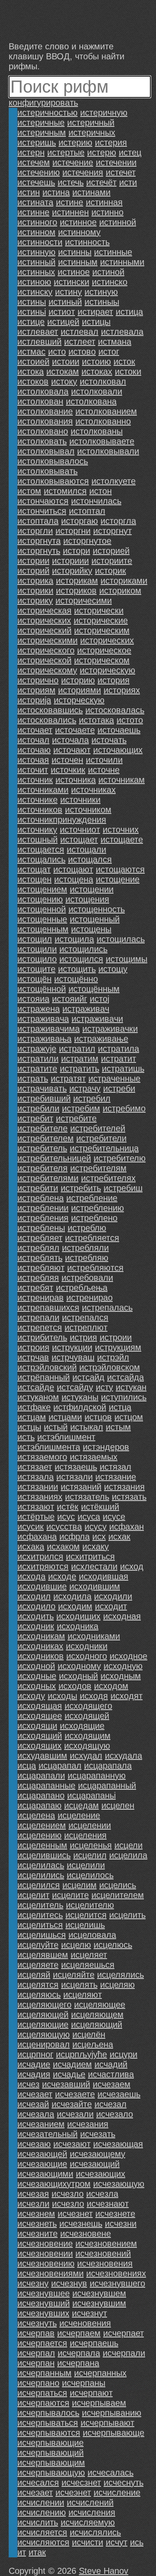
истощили (37, 949)
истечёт (101, 182)
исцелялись (120, 1975)
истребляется (92, 1238)
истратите (37, 1068)
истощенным (43, 929)
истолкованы (97, 431)
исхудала (123, 1756)
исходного (87, 1656)
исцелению (39, 1835)
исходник (36, 1626)
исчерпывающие (50, 2443)
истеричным (42, 132)
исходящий (40, 1736)
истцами (65, 1417)
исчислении (41, 2502)
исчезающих (101, 2174)
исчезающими (45, 2174)
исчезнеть (37, 2224)
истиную (101, 292)
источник (35, 780)
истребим (81, 1108)
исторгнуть (39, 551)
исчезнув (69, 2283)
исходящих (39, 1746)
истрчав (33, 1357)
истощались (41, 859)
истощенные (42, 919)
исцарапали (41, 1775)
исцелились (41, 1875)
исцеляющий (97, 2024)
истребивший (44, 1098)
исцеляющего (44, 2005)
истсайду (75, 1387)
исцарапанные (46, 1785)
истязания (124, 1487)
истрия (83, 1337)
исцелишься (42, 1935)
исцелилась (41, 1865)
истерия (111, 142)
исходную (123, 1666)
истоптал (87, 511)
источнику (37, 830)
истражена (39, 1009)
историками (124, 581)
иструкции (72, 1347)
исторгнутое (87, 541)
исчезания (88, 2124)
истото (130, 720)
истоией (33, 362)
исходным (121, 1676)
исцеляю (117, 1985)
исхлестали (94, 1566)
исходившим (95, 1586)
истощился (81, 959)
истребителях (108, 1178)
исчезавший (66, 2084)
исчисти (88, 2542)
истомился (65, 491)
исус (66, 1517)
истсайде (36, 1387)
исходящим (88, 1736)
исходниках (40, 1646)
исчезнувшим (99, 2303)
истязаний (81, 1487)
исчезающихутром (54, 2184)
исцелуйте (38, 1945)
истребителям (98, 1168)
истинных (36, 272)
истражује (37, 1049)
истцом (129, 1417)
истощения (87, 899)
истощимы (127, 959)
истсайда (125, 1377)
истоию (96, 362)
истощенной (42, 909)
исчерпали (124, 2353)
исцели (128, 1845)
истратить (80, 1068)
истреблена (41, 1198)
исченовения (85, 2323)
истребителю (120, 1158)
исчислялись (95, 2532)
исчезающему (97, 2154)
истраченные (114, 1078)
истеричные (41, 123)
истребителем (45, 1138)
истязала (36, 1477)
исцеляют (83, 1995)
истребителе (42, 1128)
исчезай (33, 2104)
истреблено (94, 1218)
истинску (35, 292)
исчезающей (42, 2154)
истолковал (103, 381)
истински (71, 282)
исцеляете (38, 1965)
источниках (93, 790)
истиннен (70, 212)
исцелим (80, 1885)
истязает (35, 1467)
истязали (75, 1477)
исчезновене (86, 2234)
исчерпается (42, 2343)
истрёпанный (44, 1377)
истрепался (85, 1317)
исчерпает (123, 2333)
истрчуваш (73, 1357)
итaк (37, 2552)
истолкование (45, 411)
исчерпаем (79, 2333)
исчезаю (34, 2144)
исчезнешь (81, 2224)
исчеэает (35, 2492)
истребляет (40, 1238)
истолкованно (103, 421)
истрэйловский (47, 1367)
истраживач (86, 1009)
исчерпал (36, 2353)
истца (120, 1407)
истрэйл (113, 1357)
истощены (91, 929)
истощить (77, 969)
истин (29, 192)
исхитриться (90, 1556)
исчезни (121, 2224)
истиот (62, 312)
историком (120, 591)
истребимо (124, 1108)
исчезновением (106, 2244)
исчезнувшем (99, 2293)
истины (32, 302)
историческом (102, 660)
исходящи (37, 1726)
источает (35, 730)
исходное (128, 1656)
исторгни (73, 531)
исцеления (85, 1835)
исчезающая (118, 2144)
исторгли (35, 531)
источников (40, 810)
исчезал (110, 2104)
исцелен (118, 1805)
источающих (118, 750)
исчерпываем (99, 2403)
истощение (118, 879)
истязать (129, 1497)
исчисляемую (88, 2522)
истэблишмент (66, 1437)
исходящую (87, 1746)
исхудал (86, 1756)
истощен (34, 879)
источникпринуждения (62, 820)
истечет (121, 172)
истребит (35, 1118)
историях (122, 690)
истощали (86, 849)
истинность (87, 242)
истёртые (36, 1517)
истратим (80, 1059)
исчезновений (103, 2253)
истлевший (39, 342)
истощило (37, 959)
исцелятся (38, 1985)
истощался (90, 859)
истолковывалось (53, 461)
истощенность (97, 909)
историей (111, 551)
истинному (79, 232)
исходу (31, 1696)
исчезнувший (44, 2303)
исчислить (38, 2522)
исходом (111, 1686)
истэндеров (106, 1447)
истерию (75, 142)
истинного (37, 222)
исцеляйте (74, 1975)
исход (132, 1566)
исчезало (115, 2114)
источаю (34, 750)
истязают (36, 1507)
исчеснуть (123, 2482)
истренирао (89, 1298)
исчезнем (36, 2214)
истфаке (34, 1407)
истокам (63, 371)
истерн (31, 152)
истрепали (38, 1317)
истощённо (76, 979)
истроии (116, 1337)
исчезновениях (116, 2273)
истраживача (43, 1019)
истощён (34, 979)
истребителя (42, 1168)
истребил (92, 1098)
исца (27, 1766)
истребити (38, 1188)
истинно (107, 212)
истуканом (38, 1397)
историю (78, 680)
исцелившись (44, 1855)
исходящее (40, 1716)
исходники (87, 1646)
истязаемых (94, 1457)
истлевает (38, 332)
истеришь (37, 142)
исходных (37, 1686)
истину (68, 292)
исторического (46, 650)
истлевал (80, 332)
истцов (98, 1417)
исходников (41, 1656)
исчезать (98, 2134)
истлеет (80, 342)
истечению (39, 172)
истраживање (101, 1039)
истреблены (41, 1228)
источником (88, 810)
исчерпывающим (51, 2463)
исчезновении (45, 2253)
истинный (36, 262)
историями (80, 690)
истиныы (102, 302)
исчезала (36, 2114)
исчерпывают (107, 2423)
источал (33, 740)
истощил (35, 939)
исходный (78, 1676)
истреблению (97, 1208)
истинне (33, 212)
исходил (34, 1596)
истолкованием (106, 411)
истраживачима (49, 1029)
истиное (74, 272)
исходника (78, 1626)
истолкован (40, 401)
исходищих (78, 1616)
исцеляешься (88, 1965)
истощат (34, 869)
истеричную (104, 113)
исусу (96, 1527)
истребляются (95, 1268)
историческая (44, 610)
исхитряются (43, 1566)
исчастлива (111, 2074)
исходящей (87, 1716)
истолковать (42, 441)
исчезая (33, 2194)
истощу (113, 969)
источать (109, 740)
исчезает (35, 2094)
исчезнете (115, 2214)
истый (56, 1427)
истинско (110, 282)
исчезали (75, 2114)
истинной (118, 222)
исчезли (33, 2204)
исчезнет (75, 2214)
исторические (101, 620)
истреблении (43, 1208)
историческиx (44, 620)
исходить (36, 1616)
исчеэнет (73, 2492)
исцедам (81, 1805)
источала (70, 740)
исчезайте (72, 2104)
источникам (122, 780)
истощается (41, 849)
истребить (81, 1188)
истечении (116, 162)
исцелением (42, 1825)
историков (76, 591)
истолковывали (108, 451)
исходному (79, 1666)
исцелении (90, 1825)
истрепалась (107, 1307)
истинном (36, 232)
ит (22, 2552)
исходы (62, 1696)
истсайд (88, 1377)
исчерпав (36, 2333)
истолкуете (114, 481)
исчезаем (112, 2084)
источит (33, 770)
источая (33, 760)
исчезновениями (50, 2273)
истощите (36, 969)
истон (101, 491)
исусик (31, 1527)
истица (129, 312)
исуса (89, 1517)
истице (31, 322)
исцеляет (89, 1955)
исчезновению (46, 2263)
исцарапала (108, 1766)
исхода (31, 1576)
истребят (35, 1288)
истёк (68, 1507)
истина (56, 192)
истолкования (45, 421)
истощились (83, 949)
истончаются (43, 501)
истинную (36, 252)
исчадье (69, 2074)
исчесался (38, 2482)
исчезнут (89, 2313)
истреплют (86, 1327)
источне (104, 770)
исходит (111, 1606)
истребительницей (54, 1158)
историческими (47, 640)
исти (128, 182)
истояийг (70, 999)
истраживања (44, 1039)
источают (72, 750)
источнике (37, 800)
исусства (64, 1527)
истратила (119, 1049)
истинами (91, 192)
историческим (102, 630)
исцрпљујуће (81, 2054)
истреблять (40, 1258)
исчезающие (42, 2164)
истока (31, 371)
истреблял (38, 1248)
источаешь (119, 730)
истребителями (48, 1178)
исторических (107, 640)
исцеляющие (43, 2024)
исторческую (79, 700)
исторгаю (80, 521)
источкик (68, 770)
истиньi (32, 312)
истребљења (82, 1288)
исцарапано (41, 1795)
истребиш (123, 1188)
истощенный (95, 919)
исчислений (90, 2502)
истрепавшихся (48, 1307)
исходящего (88, 1706)
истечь (71, 182)
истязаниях (40, 1497)
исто (57, 352)
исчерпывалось (48, 2413)
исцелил (90, 1855)
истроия (33, 1347)
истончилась (96, 501)
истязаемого (42, 1457)
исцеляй (34, 1975)
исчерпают (91, 2393)
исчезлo (68, 2194)
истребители (101, 1138)
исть (26, 1437)
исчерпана (78, 2363)
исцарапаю (39, 1805)
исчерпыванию (112, 2413)
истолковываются (53, 481)
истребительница (104, 1148)
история (114, 680)
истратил (77, 1049)
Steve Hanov (104, 2571)
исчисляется (42, 2532)
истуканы (80, 1397)
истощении (92, 889)
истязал (115, 1467)
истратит (119, 1059)
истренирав (41, 1298)
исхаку (96, 1546)
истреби (119, 1088)
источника (76, 780)
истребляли (85, 1248)
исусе (114, 1517)
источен (67, 760)
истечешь (36, 182)
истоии (66, 362)
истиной (108, 272)
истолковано (43, 431)
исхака (31, 1546)
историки (35, 591)
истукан (131, 1387)
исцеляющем (97, 2014)
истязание (116, 1477)
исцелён (89, 2034)
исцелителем (118, 1895)
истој (99, 999)
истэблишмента (49, 1447)
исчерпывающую (51, 2473)
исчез (28, 2084)
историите (112, 561)
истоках (97, 371)
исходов (75, 1686)
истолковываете (102, 441)
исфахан (127, 1527)
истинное (78, 222)
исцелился (39, 1885)
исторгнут (112, 531)
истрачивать (42, 1088)
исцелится (86, 1915)
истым (118, 1427)
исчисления (92, 2512)
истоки (128, 371)
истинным (78, 262)
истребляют (41, 1268)
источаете (75, 730)
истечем (34, 162)
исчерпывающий (50, 2453)
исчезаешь (119, 2094)
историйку (72, 571)
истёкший (100, 1507)
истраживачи (97, 1019)
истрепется (40, 1327)
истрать (33, 1078)
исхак (119, 1537)
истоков (33, 381)
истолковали (97, 391)
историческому (47, 670)
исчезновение (45, 2244)
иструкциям (118, 1347)
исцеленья (91, 1845)
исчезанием (41, 2124)
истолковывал (46, 451)
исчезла (102, 2194)
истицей (63, 322)
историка (35, 581)
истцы (29, 1427)
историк (110, 571)
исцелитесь (40, 1915)
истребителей (98, 1128)
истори (76, 551)
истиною (34, 282)
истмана (115, 342)
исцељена (93, 2044)
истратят (68, 1078)
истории (33, 561)
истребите (76, 1118)
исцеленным (42, 1845)
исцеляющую (44, 2034)
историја (34, 700)
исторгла (118, 521)
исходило (36, 1606)
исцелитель (40, 1905)
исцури (123, 2054)
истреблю (87, 1228)
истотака (96, 720)
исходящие (82, 1726)
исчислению (42, 2512)
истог (109, 352)
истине (70, 202)
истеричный (91, 123)
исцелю (76, 1945)
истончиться (42, 511)
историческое (104, 650)
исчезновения (105, 2263)
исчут (117, 2542)
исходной (36, 1666)
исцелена (36, 1815)
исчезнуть (37, 2323)
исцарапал (60, 1766)
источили (104, 760)
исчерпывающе (114, 2433)
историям (36, 690)
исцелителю (90, 1905)
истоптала (38, 521)
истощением (42, 889)
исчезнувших (43, 2313)
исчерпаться (42, 2393)
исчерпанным (44, 2373)
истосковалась (115, 710)
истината (35, 202)
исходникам (41, 1636)
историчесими (84, 600)
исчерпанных (100, 2373)
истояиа (33, 999)
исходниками (94, 1636)
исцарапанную (97, 1775)
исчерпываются (49, 2433)
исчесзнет (81, 2482)
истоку (64, 381)
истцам (32, 1417)
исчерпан (36, 2363)
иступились (124, 1397)
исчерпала (79, 2353)
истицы (96, 322)
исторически (99, 610)
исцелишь (85, 1925)
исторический (44, 630)
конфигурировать (43, 103)
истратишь (123, 1068)
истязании (38, 1487)
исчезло (68, 2204)
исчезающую (119, 2184)
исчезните (37, 2234)
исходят (127, 1696)
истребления (43, 1218)
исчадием (72, 2064)
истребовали (87, 1278)
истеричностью (47, 113)
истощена (74, 879)
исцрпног (35, 2054)
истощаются (120, 869)
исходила (72, 1596)
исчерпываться (48, 2423)
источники (80, 800)
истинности (40, 242)
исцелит (33, 1895)
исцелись (118, 1885)
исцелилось (90, 1875)
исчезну (33, 2283)
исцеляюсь (39, 1995)
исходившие (42, 1586)
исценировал (44, 2044)
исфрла (75, 1537)
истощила (74, 939)
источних (121, 830)
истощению (40, 899)
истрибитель (42, 1337)
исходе (62, 1576)
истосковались (47, 720)
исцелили (86, 1865)
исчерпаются (43, 2403)
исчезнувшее (44, 2293)
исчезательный (47, 2134)
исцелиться (40, 1925)
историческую (107, 670)
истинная (104, 202)
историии (70, 561)
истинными (122, 262)
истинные (113, 252)
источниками (43, 790)
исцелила (128, 1855)
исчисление (117, 2492)
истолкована (91, 401)
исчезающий (95, 2164)
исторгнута (39, 541)
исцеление (79, 1815)
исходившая (104, 1576)
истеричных (92, 132)
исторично (38, 680)
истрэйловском (110, 1367)
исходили (113, 1596)
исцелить (127, 1915)
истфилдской (80, 1407)
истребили (38, 1108)
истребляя (38, 1278)
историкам (77, 581)
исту (104, 1387)
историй (33, 571)
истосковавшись (50, 710)
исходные (37, 1676)
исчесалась (110, 2473)
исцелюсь (113, 1945)
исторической (44, 660)
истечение (73, 162)
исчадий (111, 2064)
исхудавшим (42, 1756)
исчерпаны (84, 2383)
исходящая (40, 1706)
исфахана (37, 1537)
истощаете (122, 839)
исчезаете (75, 2094)
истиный (65, 302)
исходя (94, 1696)
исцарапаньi (91, 1795)
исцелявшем (43, 1955)
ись (137, 2542)
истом (29, 491)
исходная (122, 1616)
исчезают (72, 2144)
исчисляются (43, 2542)
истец (130, 152)
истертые (66, 152)
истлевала (122, 332)
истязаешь (76, 1467)
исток (124, 362)
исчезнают (108, 2204)
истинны (75, 252)
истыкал (87, 1427)
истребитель (42, 1148)
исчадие (34, 2064)
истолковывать (47, 471)
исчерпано (38, 2383)
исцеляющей (43, 2014)
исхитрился (40, 1556)
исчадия (34, 2074)
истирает (95, 312)
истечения (83, 172)
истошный (37, 839)
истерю (102, 152)
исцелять (79, 1985)
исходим (75, 1606)
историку (35, 600)
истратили (38, 1059)
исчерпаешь (94, 2343)
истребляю (87, 1258)
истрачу (85, 1088)
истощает (79, 839)
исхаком (63, 1546)
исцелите (70, 1895)
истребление (92, 1198)
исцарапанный (107, 1785)
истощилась (121, 939)
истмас (31, 352)
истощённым (94, 989)
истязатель (87, 1497)
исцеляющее (100, 2005)
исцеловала (92, 1935)
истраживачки (110, 1029)
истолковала (43, 391)
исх (99, 1537)
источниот (80, 830)
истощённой (42, 989)
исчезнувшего (117, 2283)
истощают (73, 869)
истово (82, 352)
